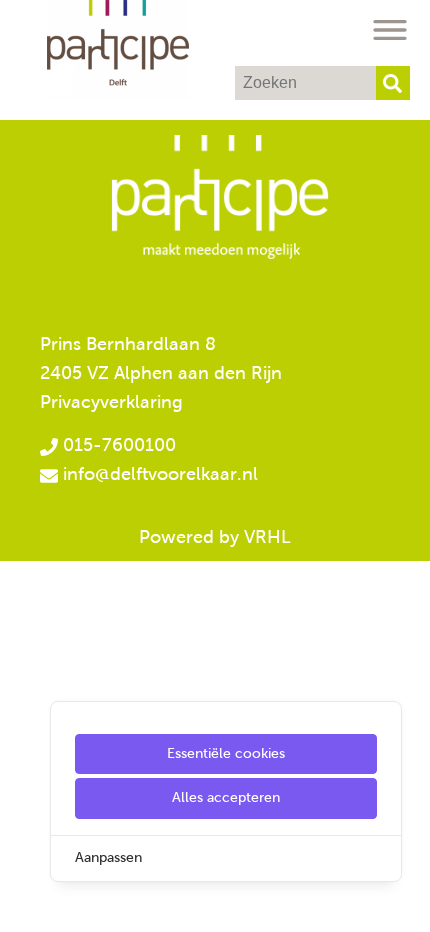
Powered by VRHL (215, 537)
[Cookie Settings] (23, 902)
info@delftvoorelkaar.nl (160, 474)
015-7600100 (117, 445)
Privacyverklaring (111, 402)
